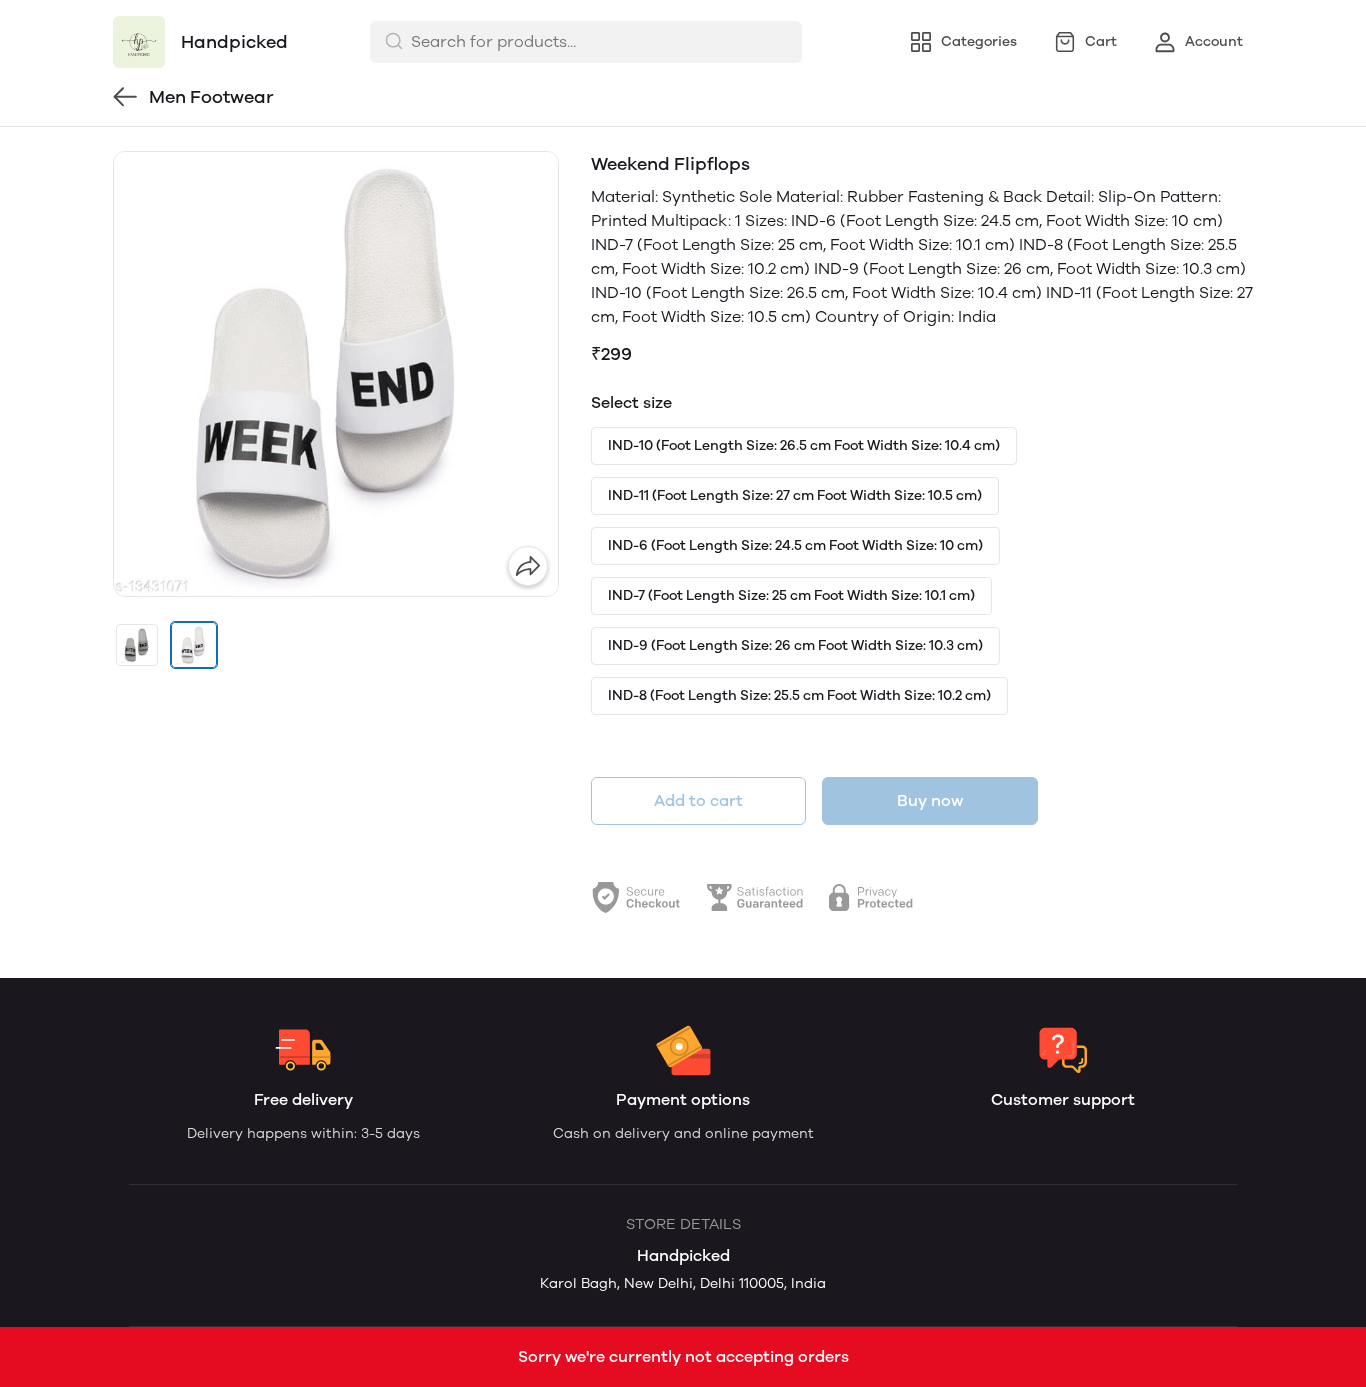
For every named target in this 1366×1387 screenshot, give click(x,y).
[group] (336, 374)
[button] (137, 645)
